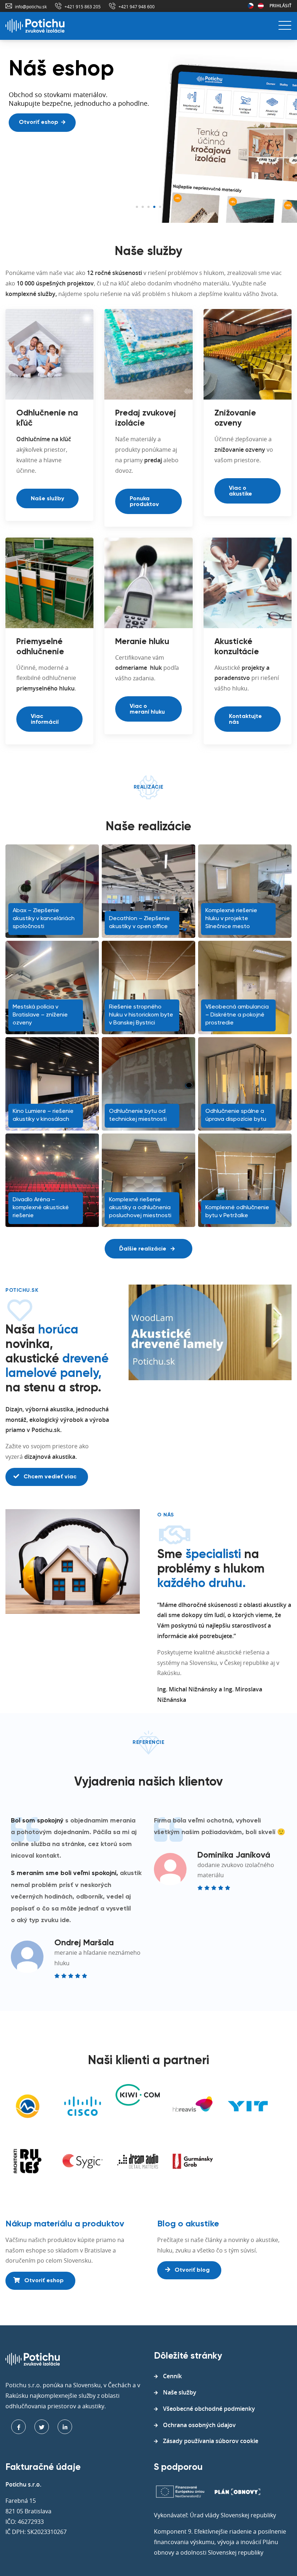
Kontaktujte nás (245, 719)
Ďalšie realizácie (143, 1249)
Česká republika (251, 6)
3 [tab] (148, 207)
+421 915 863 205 (83, 7)
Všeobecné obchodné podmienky (209, 2409)
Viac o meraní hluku (147, 709)
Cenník (172, 2376)
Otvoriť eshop (39, 122)
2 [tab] (143, 207)
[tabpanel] (148, 132)
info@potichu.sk (31, 7)
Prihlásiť (281, 6)
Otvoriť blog (191, 2270)
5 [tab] (160, 207)
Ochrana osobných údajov (199, 2425)
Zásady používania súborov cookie (211, 2441)
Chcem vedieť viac (49, 1477)
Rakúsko (261, 6)
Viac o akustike (240, 491)
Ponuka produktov (144, 502)
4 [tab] (154, 207)
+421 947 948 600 (137, 7)
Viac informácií (45, 719)
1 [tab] (137, 207)
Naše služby (47, 499)
